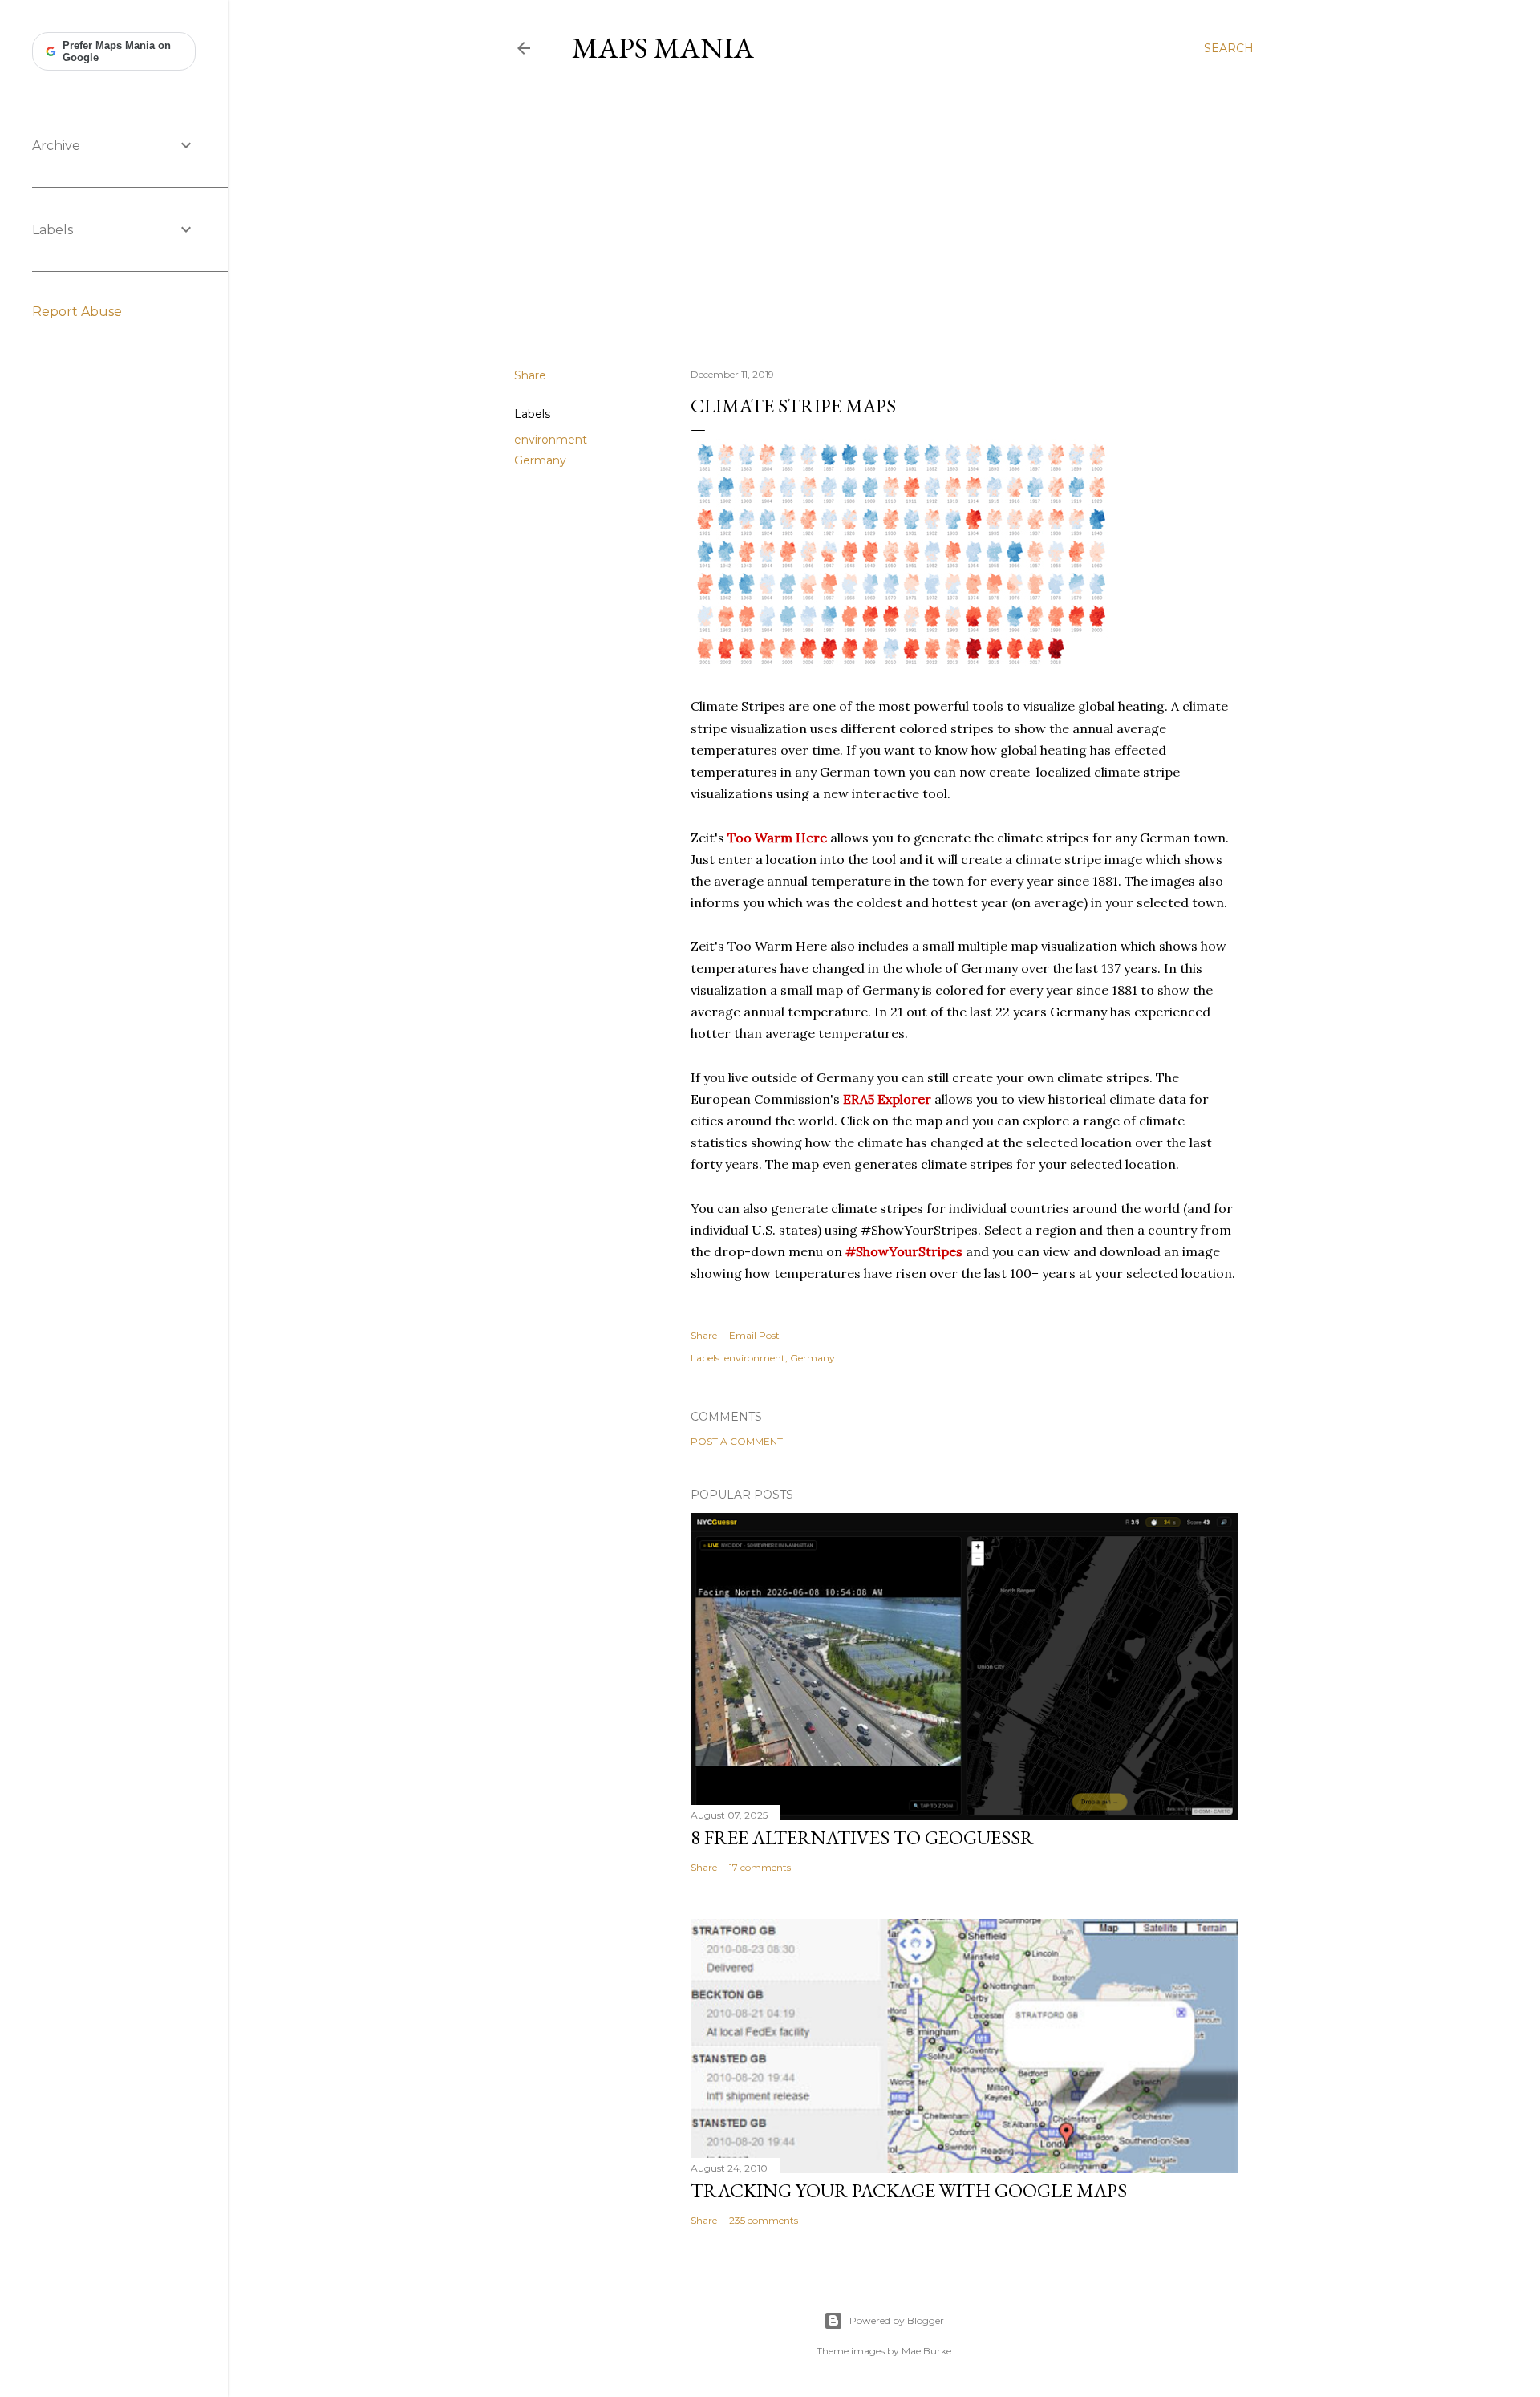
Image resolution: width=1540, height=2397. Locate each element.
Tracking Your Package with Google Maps (909, 2190)
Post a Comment (737, 1441)
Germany (540, 460)
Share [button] (530, 375)
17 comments (760, 1867)
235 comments (764, 2220)
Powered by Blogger (897, 2320)
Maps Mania (663, 48)
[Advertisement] (884, 216)
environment (551, 440)
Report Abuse (77, 312)
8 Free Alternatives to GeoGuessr (862, 1837)
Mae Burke (926, 2351)
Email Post (754, 1335)
